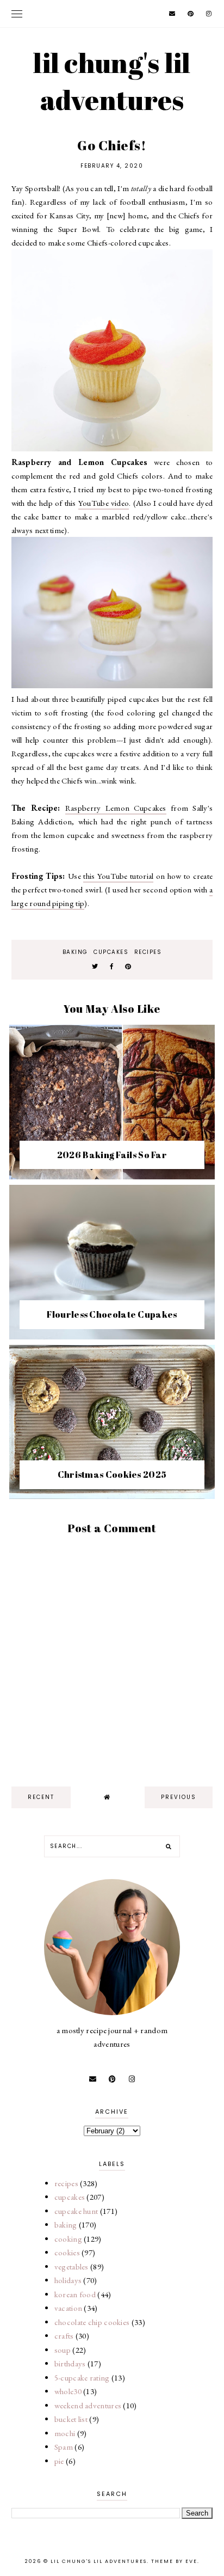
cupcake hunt (76, 2211)
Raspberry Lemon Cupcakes (116, 808)
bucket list (71, 2419)
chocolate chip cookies (92, 2322)
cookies (67, 2252)
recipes (148, 952)
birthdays (70, 2363)
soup (63, 2350)
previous (179, 1797)
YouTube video (104, 503)
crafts (64, 2336)
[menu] (17, 14)
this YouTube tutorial (118, 876)
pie (59, 2461)
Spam (64, 2447)
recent (41, 1797)
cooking (68, 2239)
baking (75, 952)
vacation (68, 2308)
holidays (68, 2280)
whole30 (68, 2391)
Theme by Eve (174, 2561)
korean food (75, 2294)
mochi (65, 2433)
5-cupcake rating (82, 2378)
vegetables (71, 2266)
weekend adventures (88, 2405)
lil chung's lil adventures (112, 81)
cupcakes (111, 952)
